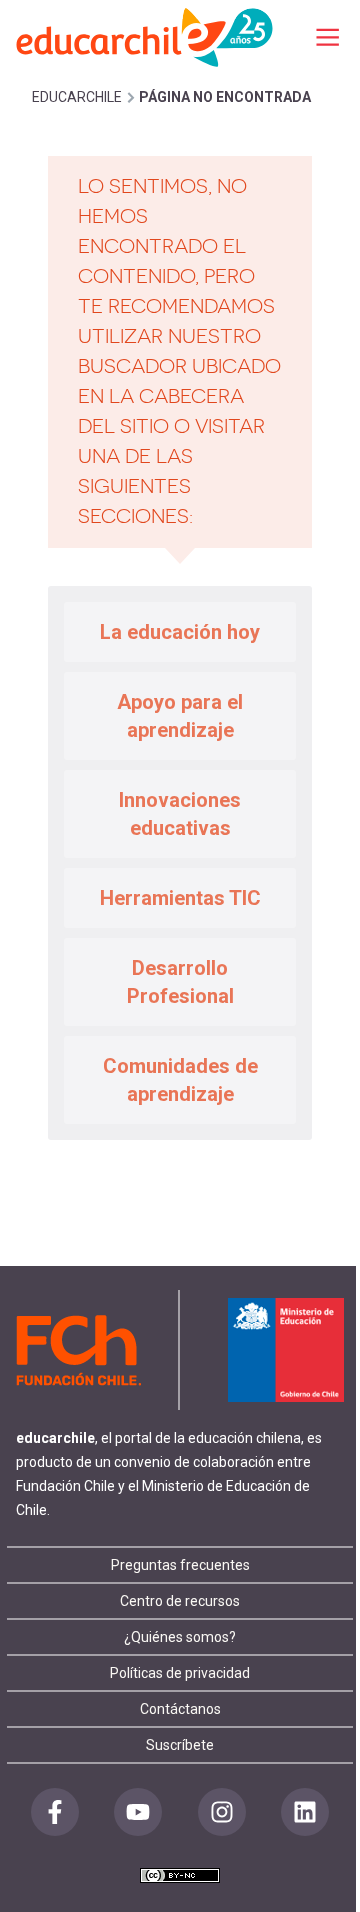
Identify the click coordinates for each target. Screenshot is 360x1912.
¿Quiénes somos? (180, 1637)
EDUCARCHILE (77, 97)
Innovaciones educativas (180, 814)
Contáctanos (180, 1709)
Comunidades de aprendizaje (180, 1080)
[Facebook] (55, 1812)
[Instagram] (222, 1812)
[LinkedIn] (305, 1812)
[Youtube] (138, 1812)
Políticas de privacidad (180, 1673)
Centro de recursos (180, 1601)
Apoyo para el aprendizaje (180, 716)
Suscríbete (180, 1745)
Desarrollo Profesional (180, 982)
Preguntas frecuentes (180, 1565)
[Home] (146, 36)
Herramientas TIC (180, 898)
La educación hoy (180, 632)
